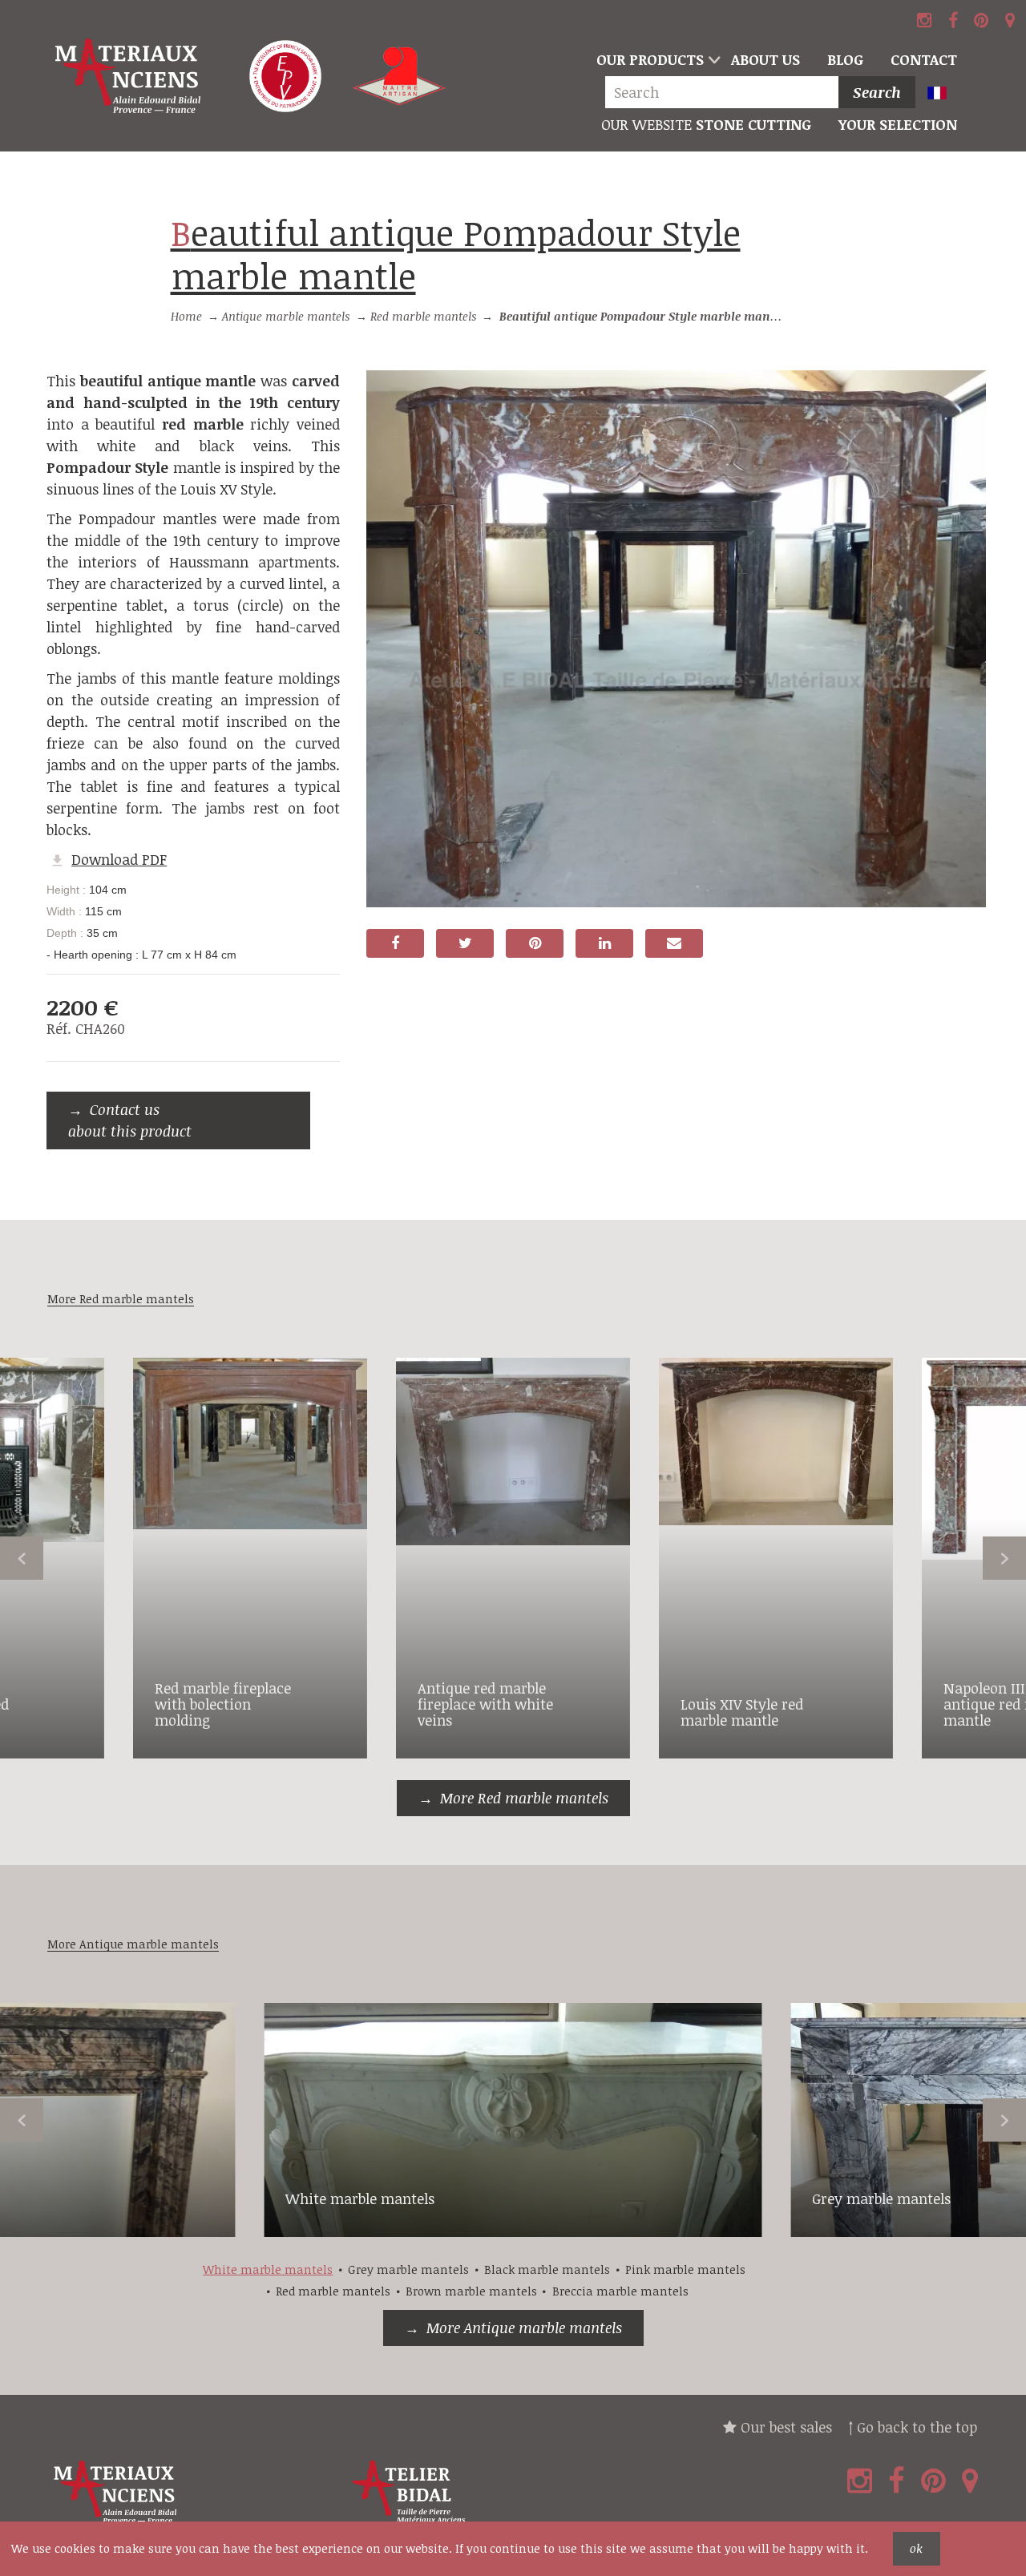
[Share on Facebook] (395, 943)
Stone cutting (706, 124)
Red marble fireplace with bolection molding (223, 1704)
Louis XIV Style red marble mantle (742, 1712)
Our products (650, 59)
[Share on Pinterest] (535, 943)
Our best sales (784, 2427)
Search (877, 92)
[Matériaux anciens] (194, 2492)
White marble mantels (360, 2198)
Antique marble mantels (286, 316)
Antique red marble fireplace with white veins (485, 1704)
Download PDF (119, 859)
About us (765, 59)
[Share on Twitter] (465, 943)
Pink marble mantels (685, 2269)
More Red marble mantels (524, 1798)
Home (186, 316)
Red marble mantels (423, 316)
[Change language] (945, 94)
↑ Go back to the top (913, 2427)
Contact (924, 59)
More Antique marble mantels (524, 2328)
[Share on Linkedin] (604, 943)
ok (916, 2548)
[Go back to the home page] (130, 76)
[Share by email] (674, 943)
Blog (845, 59)
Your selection (898, 124)
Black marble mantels (547, 2269)
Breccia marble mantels (620, 2291)
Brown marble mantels (471, 2291)
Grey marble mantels (881, 2198)
